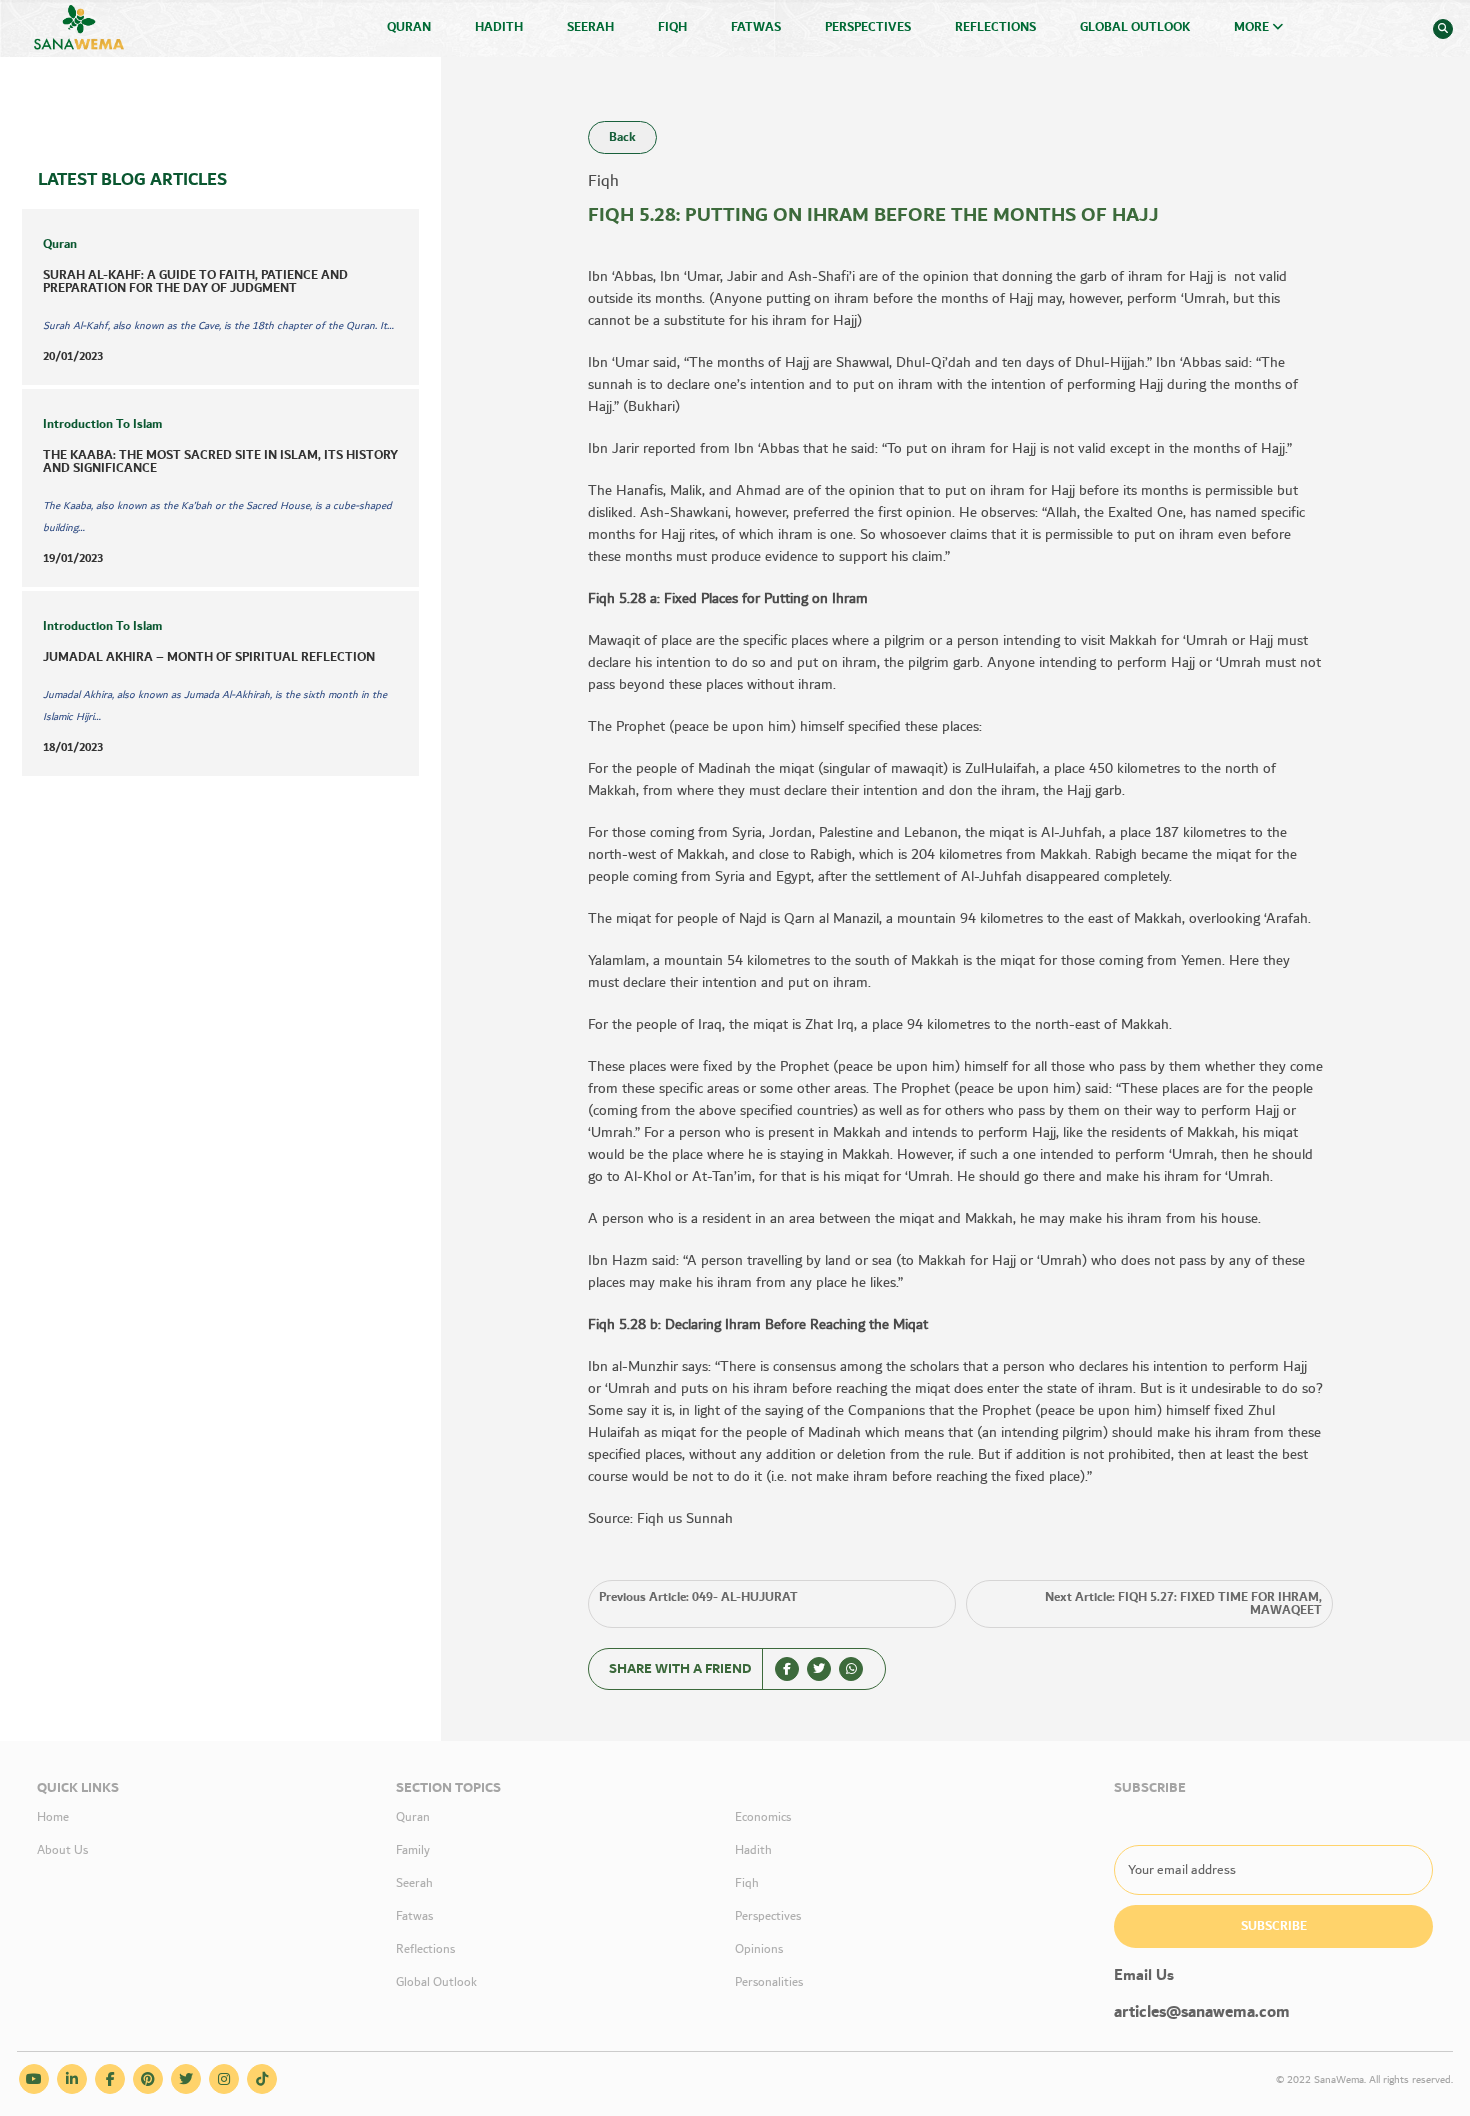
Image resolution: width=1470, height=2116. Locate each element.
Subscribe (1274, 1926)
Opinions (759, 1949)
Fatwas (756, 27)
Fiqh (672, 27)
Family (413, 1850)
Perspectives (868, 27)
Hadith (499, 27)
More (1253, 27)
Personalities (769, 1982)
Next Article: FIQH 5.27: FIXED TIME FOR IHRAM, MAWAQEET (1183, 1604)
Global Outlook (1135, 27)
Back (622, 137)
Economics (763, 1817)
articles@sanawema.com (1202, 2012)
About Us (62, 1850)
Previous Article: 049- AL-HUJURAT (698, 1597)
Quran (409, 27)
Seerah (590, 27)
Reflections (995, 27)
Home (53, 1817)
